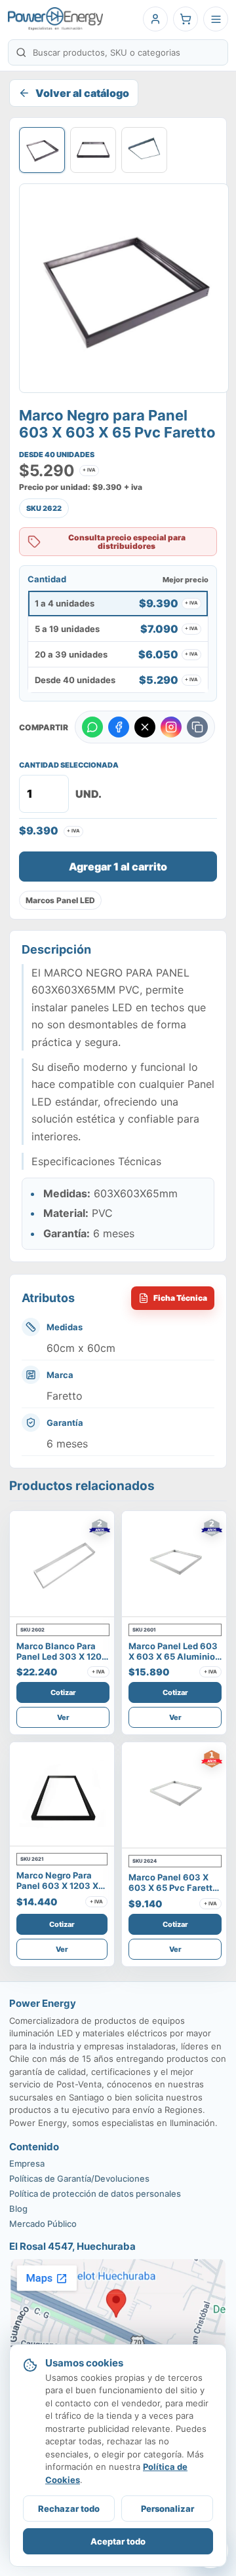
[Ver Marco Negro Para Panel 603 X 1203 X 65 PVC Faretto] (62, 1794)
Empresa (27, 2163)
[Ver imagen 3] (144, 150)
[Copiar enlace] (197, 727)
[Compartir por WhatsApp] (92, 727)
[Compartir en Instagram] (171, 727)
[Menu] (216, 19)
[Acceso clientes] (155, 19)
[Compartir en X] (145, 727)
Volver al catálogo (82, 93)
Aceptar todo (118, 2541)
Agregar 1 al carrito (118, 867)
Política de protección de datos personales (95, 2193)
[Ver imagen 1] (42, 150)
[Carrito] (186, 19)
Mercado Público (43, 2224)
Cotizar (63, 1692)
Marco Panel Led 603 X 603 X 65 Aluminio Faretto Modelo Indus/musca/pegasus (175, 1662)
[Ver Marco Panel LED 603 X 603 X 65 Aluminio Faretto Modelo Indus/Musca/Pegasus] (175, 1564)
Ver (63, 1717)
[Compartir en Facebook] (119, 727)
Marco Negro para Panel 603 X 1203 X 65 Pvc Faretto (57, 1886)
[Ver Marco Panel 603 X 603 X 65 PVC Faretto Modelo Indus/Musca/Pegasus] (175, 1795)
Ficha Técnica (180, 1298)
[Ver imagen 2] (93, 150)
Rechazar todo (69, 2509)
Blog (18, 2209)
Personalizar (167, 2509)
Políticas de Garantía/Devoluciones (79, 2178)
